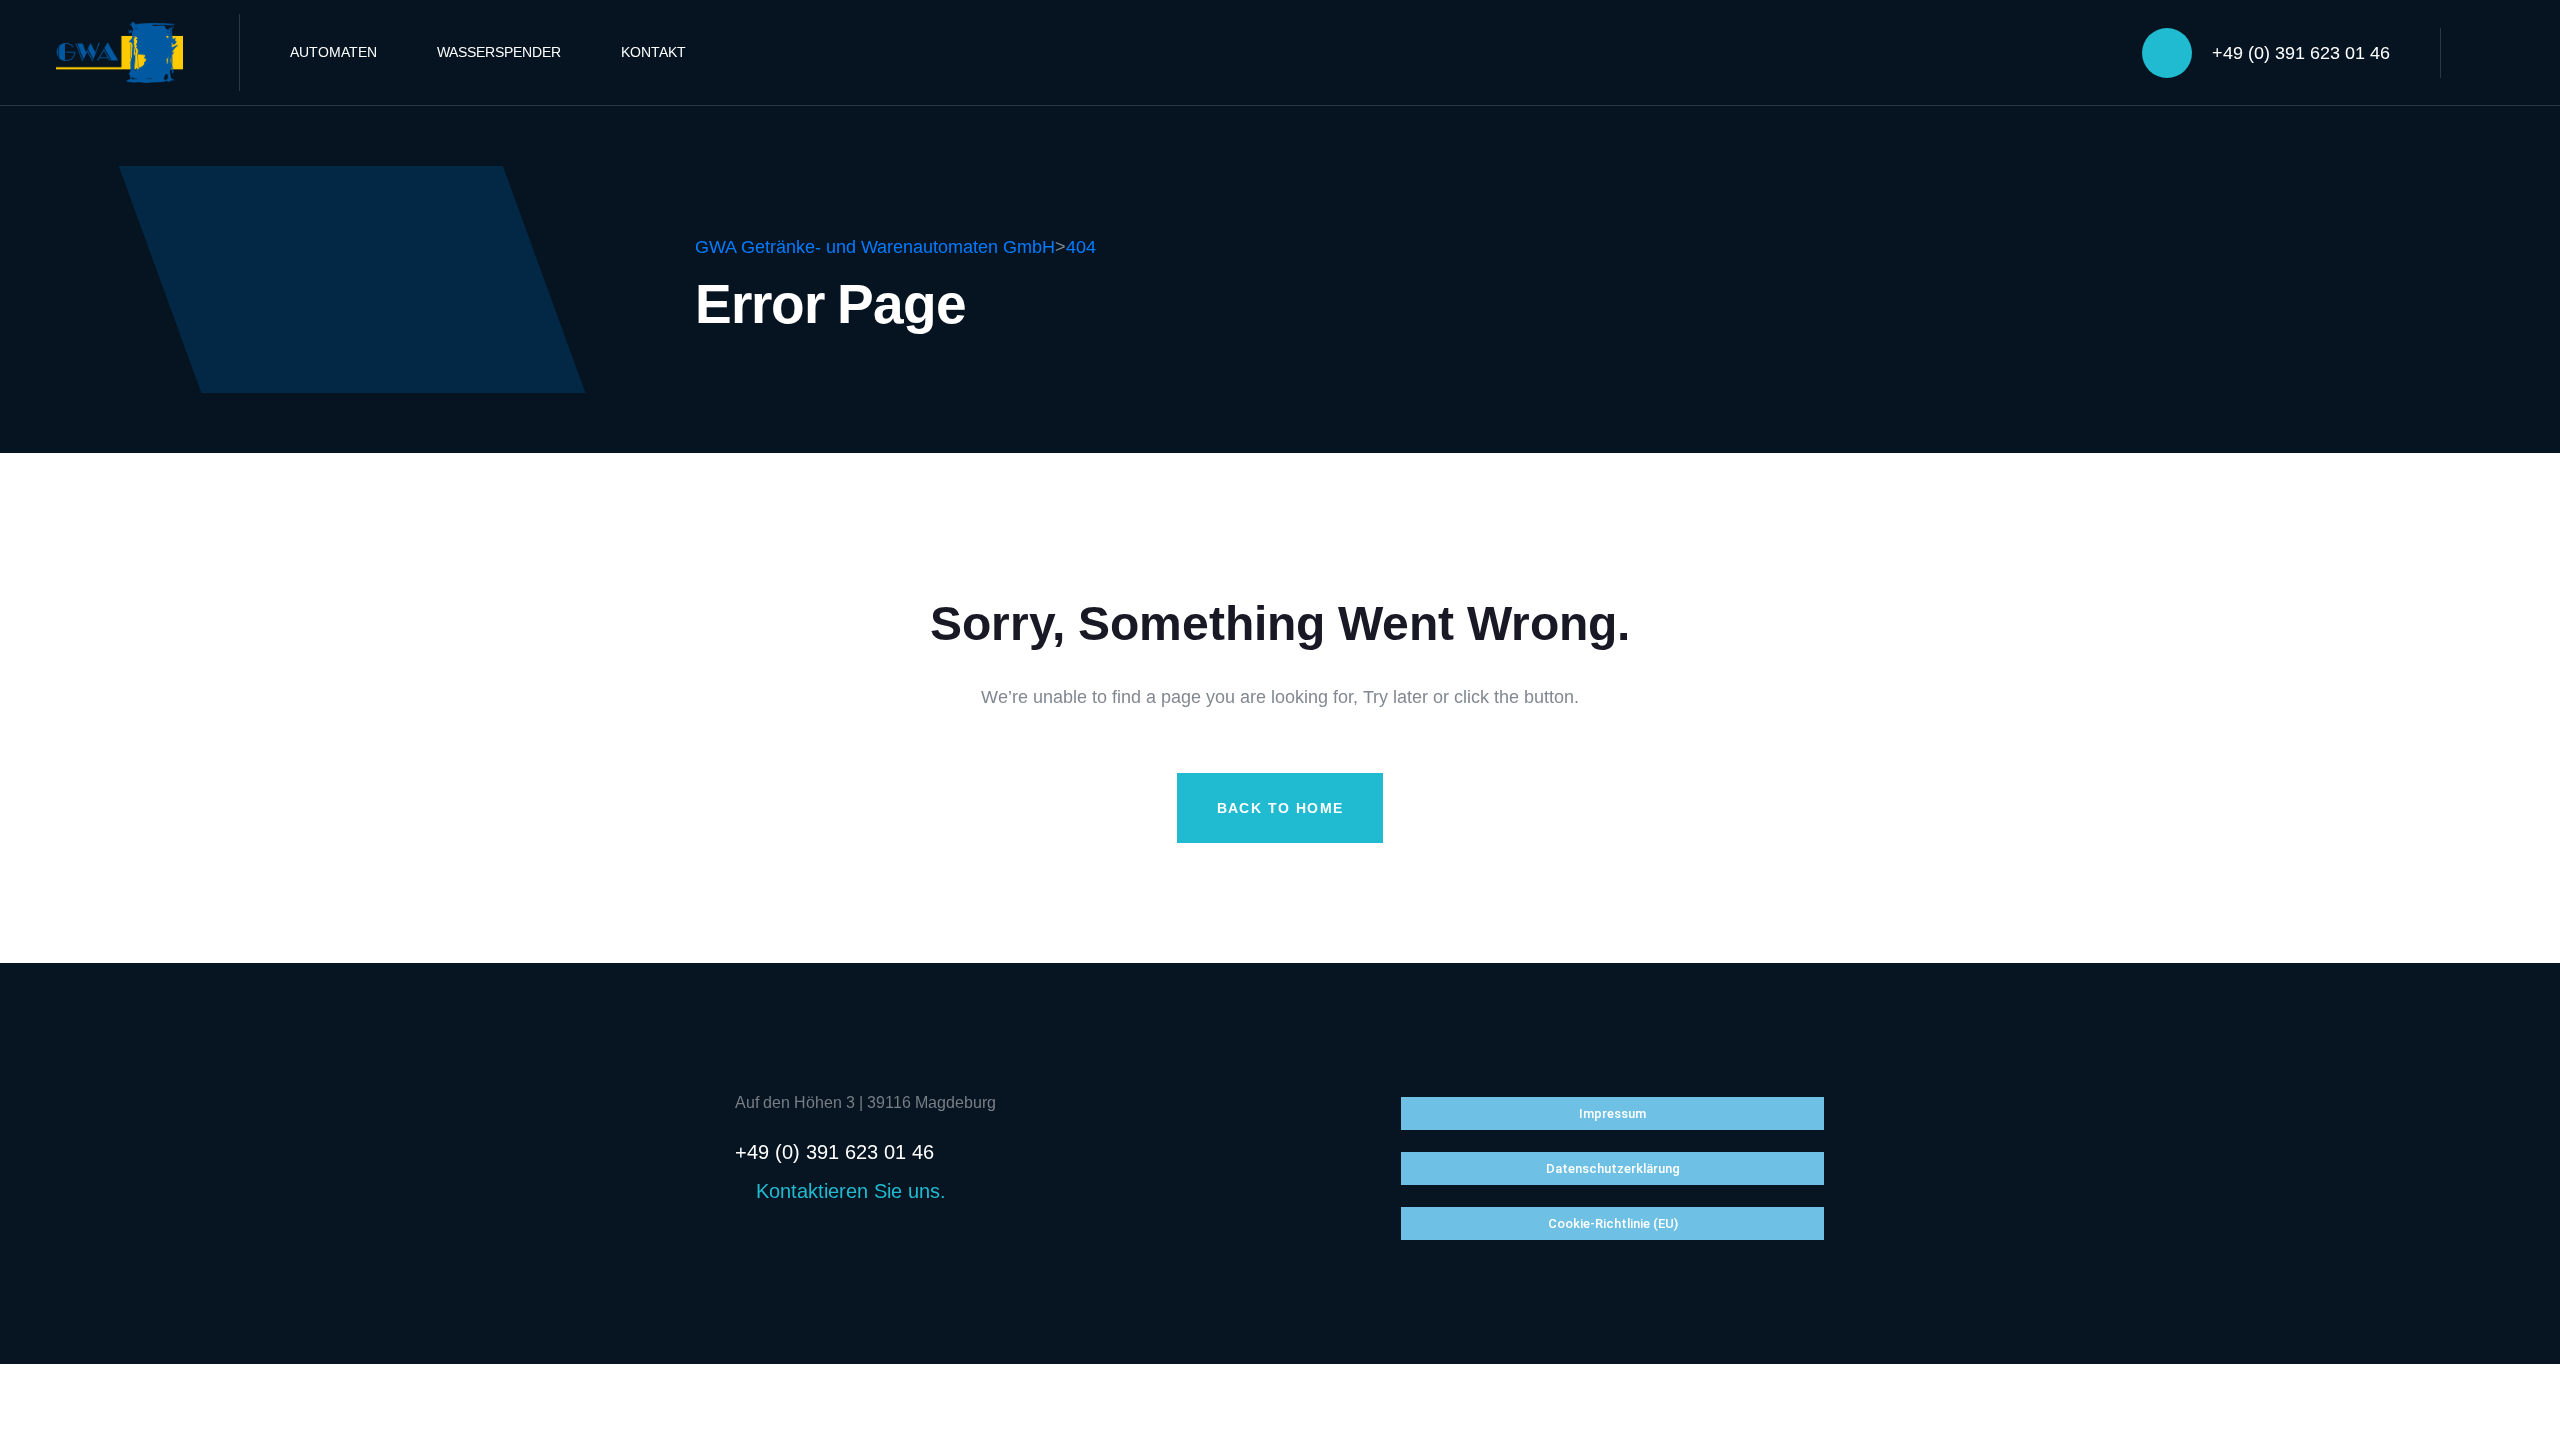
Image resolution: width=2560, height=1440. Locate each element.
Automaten (333, 52)
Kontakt (653, 52)
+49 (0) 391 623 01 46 (2301, 53)
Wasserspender (499, 52)
